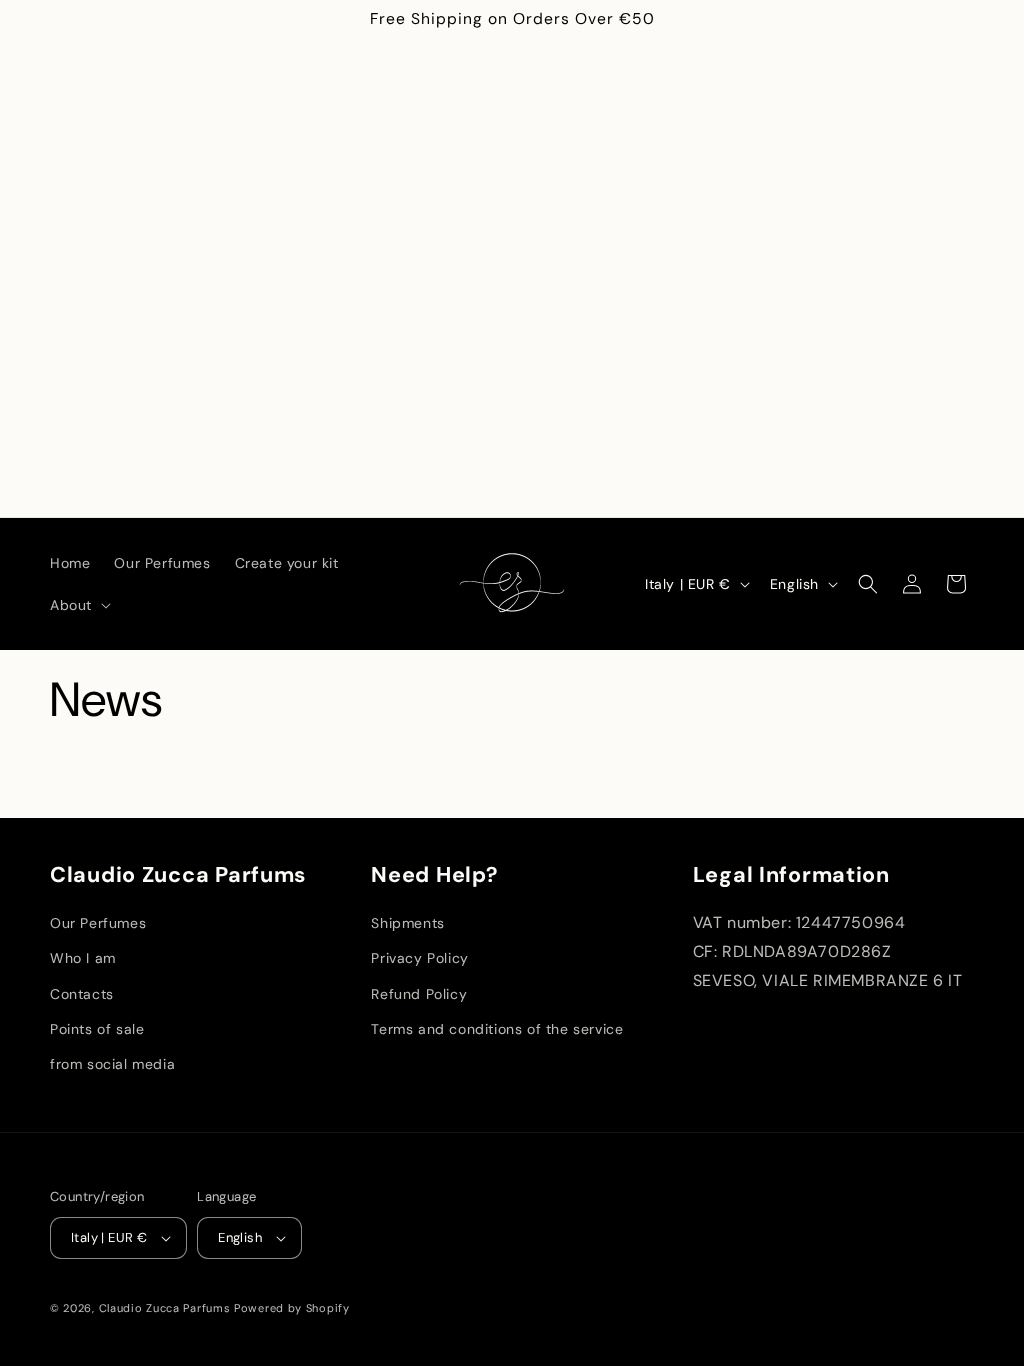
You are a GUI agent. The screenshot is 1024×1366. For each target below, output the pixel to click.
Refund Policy (419, 994)
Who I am (83, 958)
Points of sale (97, 1029)
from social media (112, 1064)
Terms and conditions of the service (497, 1029)
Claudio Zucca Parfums (165, 1308)
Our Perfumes (98, 923)
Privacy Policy (419, 958)
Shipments (407, 923)
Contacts (82, 994)
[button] (78, 605)
